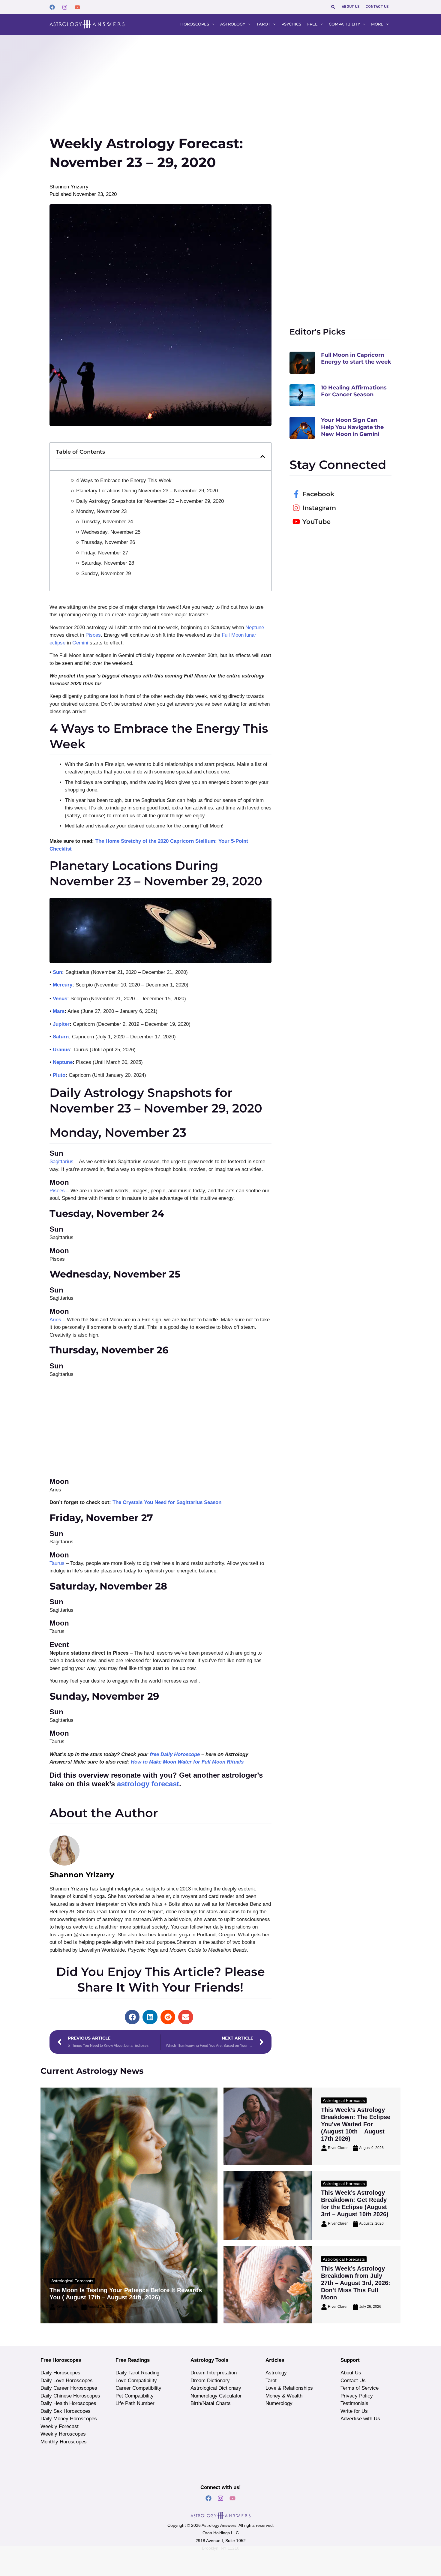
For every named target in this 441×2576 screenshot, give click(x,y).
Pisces (93, 635)
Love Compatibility (136, 2381)
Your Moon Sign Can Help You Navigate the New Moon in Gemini (352, 427)
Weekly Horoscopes (63, 2434)
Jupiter (61, 1024)
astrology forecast (148, 1784)
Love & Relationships (289, 2388)
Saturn (61, 1037)
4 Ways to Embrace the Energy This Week (124, 480)
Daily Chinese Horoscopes (70, 2396)
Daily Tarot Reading (137, 2373)
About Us (351, 2373)
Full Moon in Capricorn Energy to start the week (356, 358)
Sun (57, 972)
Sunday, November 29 (106, 573)
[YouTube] (77, 7)
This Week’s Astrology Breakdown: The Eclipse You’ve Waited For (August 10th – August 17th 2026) (356, 2124)
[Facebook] (52, 7)
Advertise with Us (360, 2419)
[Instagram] (65, 7)
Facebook (318, 494)
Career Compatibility (138, 2388)
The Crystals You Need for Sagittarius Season (166, 1502)
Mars (59, 1011)
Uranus (61, 1050)
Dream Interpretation (214, 2373)
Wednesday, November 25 (111, 532)
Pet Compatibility (135, 2396)
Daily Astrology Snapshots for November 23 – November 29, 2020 (150, 501)
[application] (212, 24)
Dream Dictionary (210, 2381)
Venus (60, 999)
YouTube (316, 522)
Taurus (57, 1563)
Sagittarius (61, 1162)
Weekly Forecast (60, 2426)
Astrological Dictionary (216, 2388)
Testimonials (354, 2403)
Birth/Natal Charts (211, 2403)
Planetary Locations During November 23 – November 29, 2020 (147, 491)
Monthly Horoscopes (64, 2442)
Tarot (271, 2381)
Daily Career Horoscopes (69, 2388)
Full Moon (233, 635)
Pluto (59, 1075)
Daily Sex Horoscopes (66, 2411)
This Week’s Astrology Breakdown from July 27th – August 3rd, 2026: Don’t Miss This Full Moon (356, 2283)
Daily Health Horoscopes (68, 2403)
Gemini (80, 643)
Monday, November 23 (101, 511)
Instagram (319, 508)
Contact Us (353, 2381)
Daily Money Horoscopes (69, 2419)
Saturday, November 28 (108, 563)
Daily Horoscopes (60, 2373)
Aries (55, 1320)
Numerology (279, 2403)
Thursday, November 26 (108, 542)
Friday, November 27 (105, 553)
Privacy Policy (357, 2396)
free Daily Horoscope (175, 1754)
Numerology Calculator (216, 2396)
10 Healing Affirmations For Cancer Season (354, 391)
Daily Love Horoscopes (67, 2381)
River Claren (67, 2307)
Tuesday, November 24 (107, 522)
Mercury (63, 985)
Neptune (255, 627)
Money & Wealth (284, 2396)
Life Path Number (135, 2403)
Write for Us (354, 2411)
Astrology (276, 2373)
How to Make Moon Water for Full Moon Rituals (187, 1762)
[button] (333, 7)
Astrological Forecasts (72, 2281)
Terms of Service (360, 2388)
